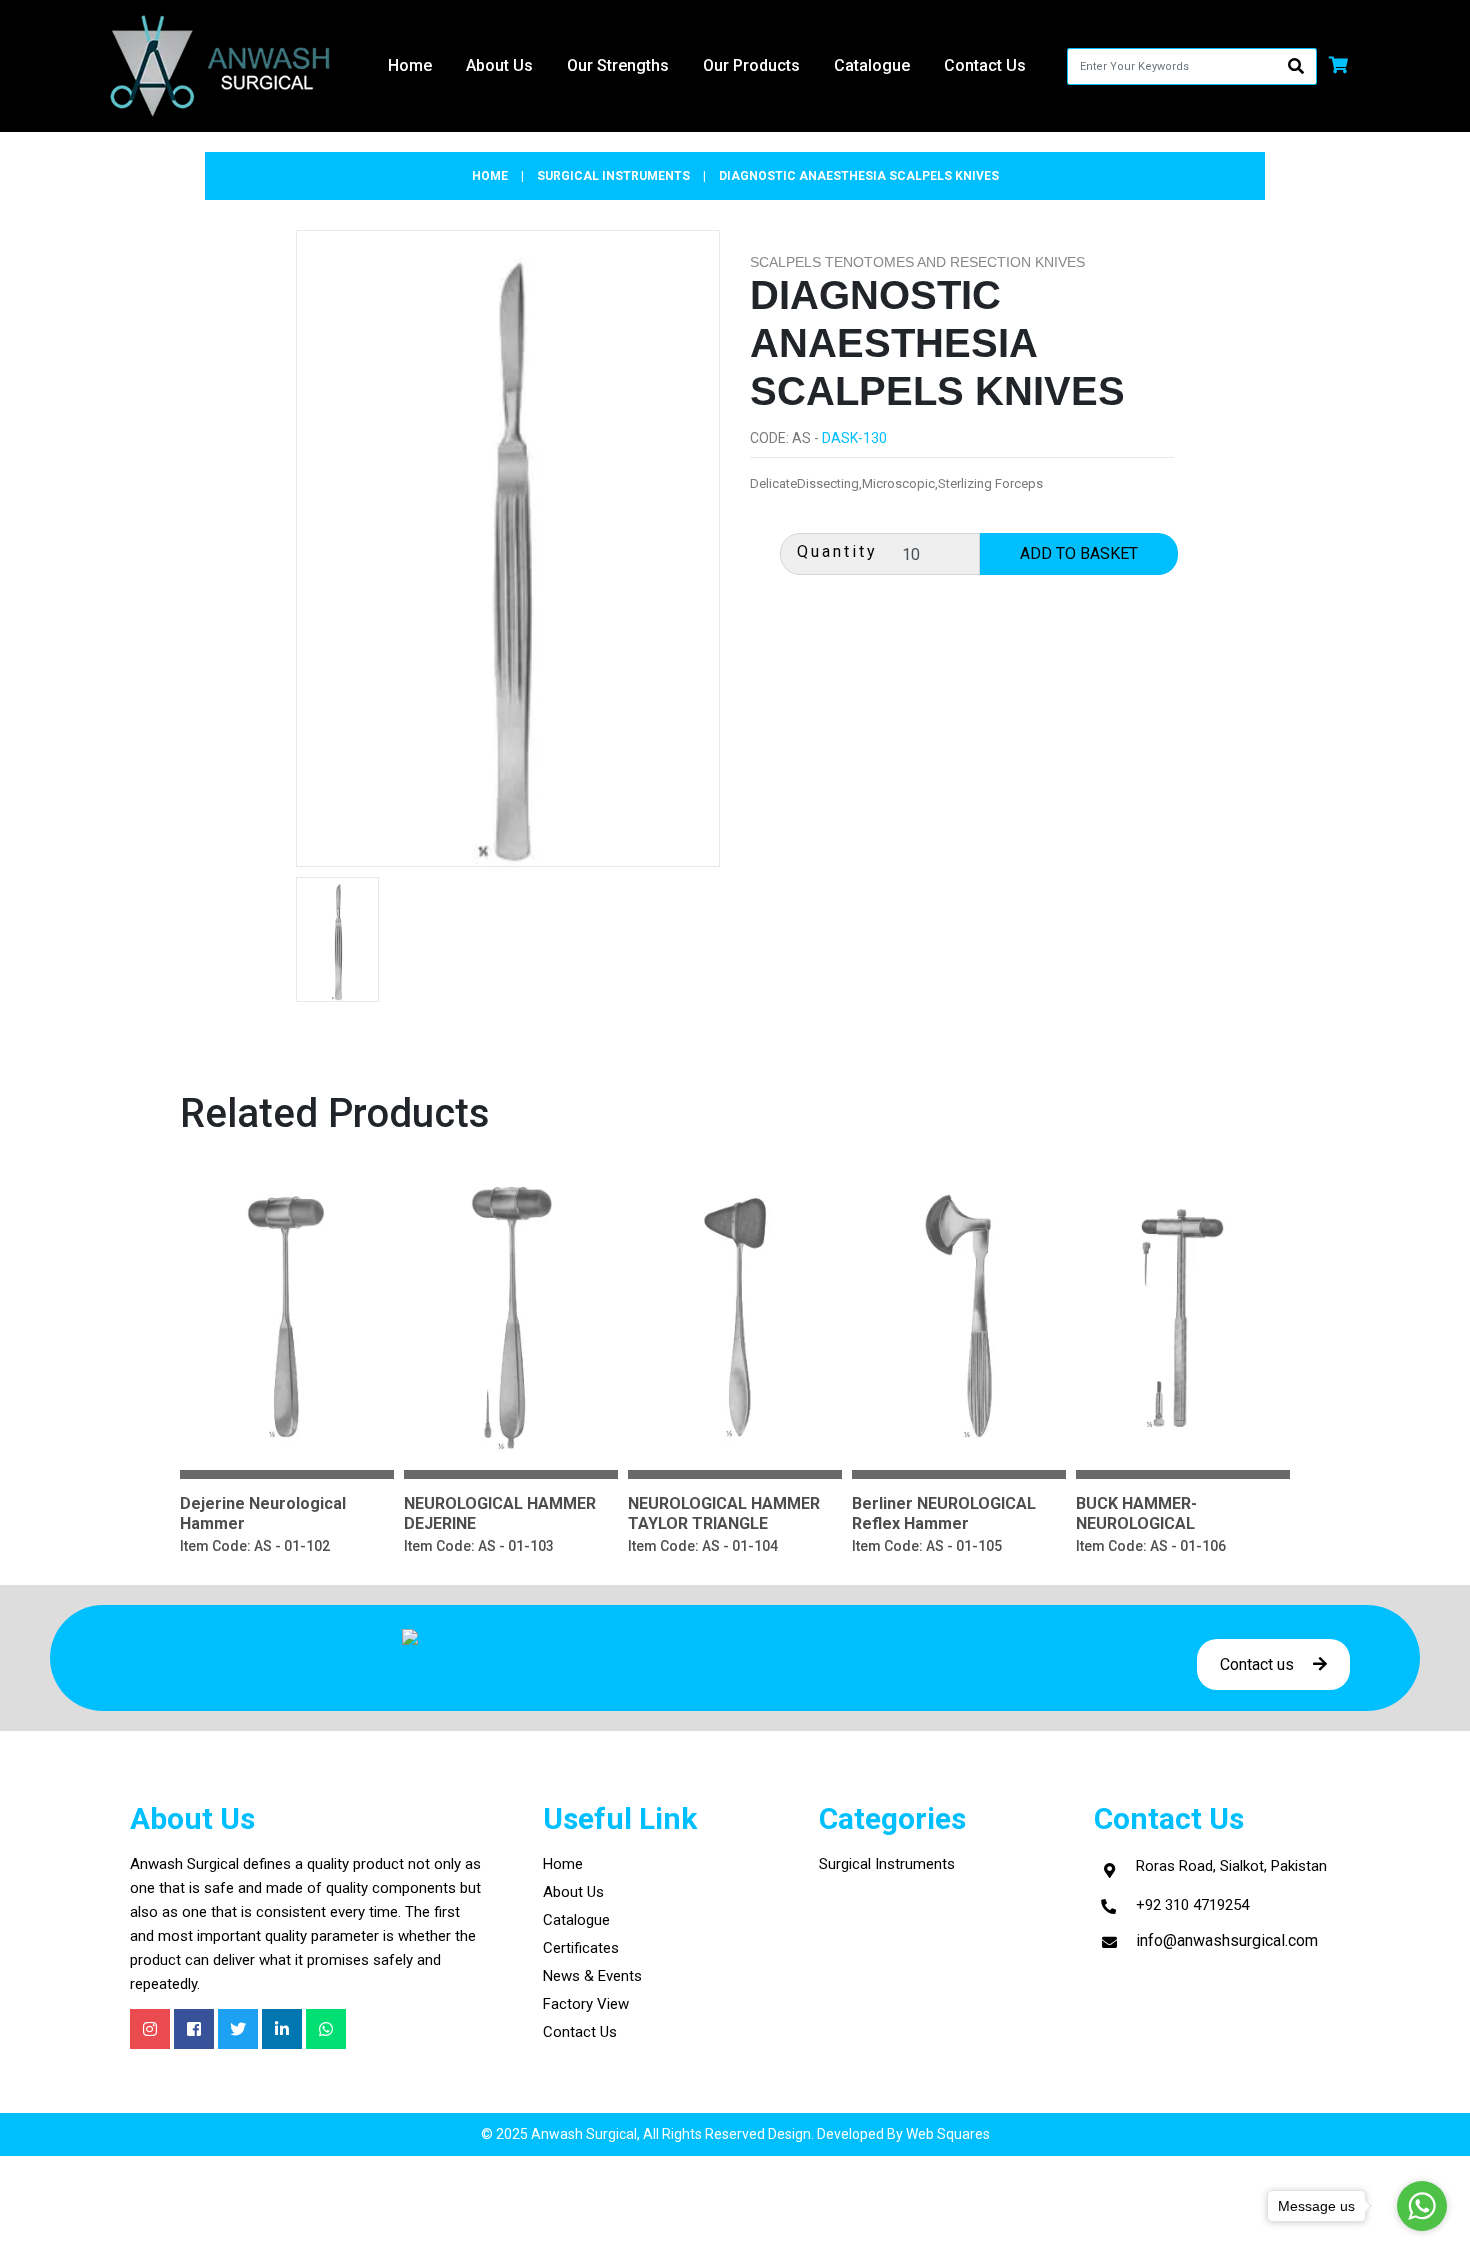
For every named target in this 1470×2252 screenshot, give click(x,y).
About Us (573, 1892)
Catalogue (872, 65)
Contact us (1259, 1664)
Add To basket (287, 1277)
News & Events (592, 1976)
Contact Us (580, 2032)
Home (410, 65)
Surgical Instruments (887, 1864)
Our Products (751, 65)
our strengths (618, 65)
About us (499, 65)
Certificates (581, 1948)
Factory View (586, 2004)
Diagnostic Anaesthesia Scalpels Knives (859, 176)
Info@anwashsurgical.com (1227, 1940)
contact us (985, 65)
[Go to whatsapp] (1422, 2206)
